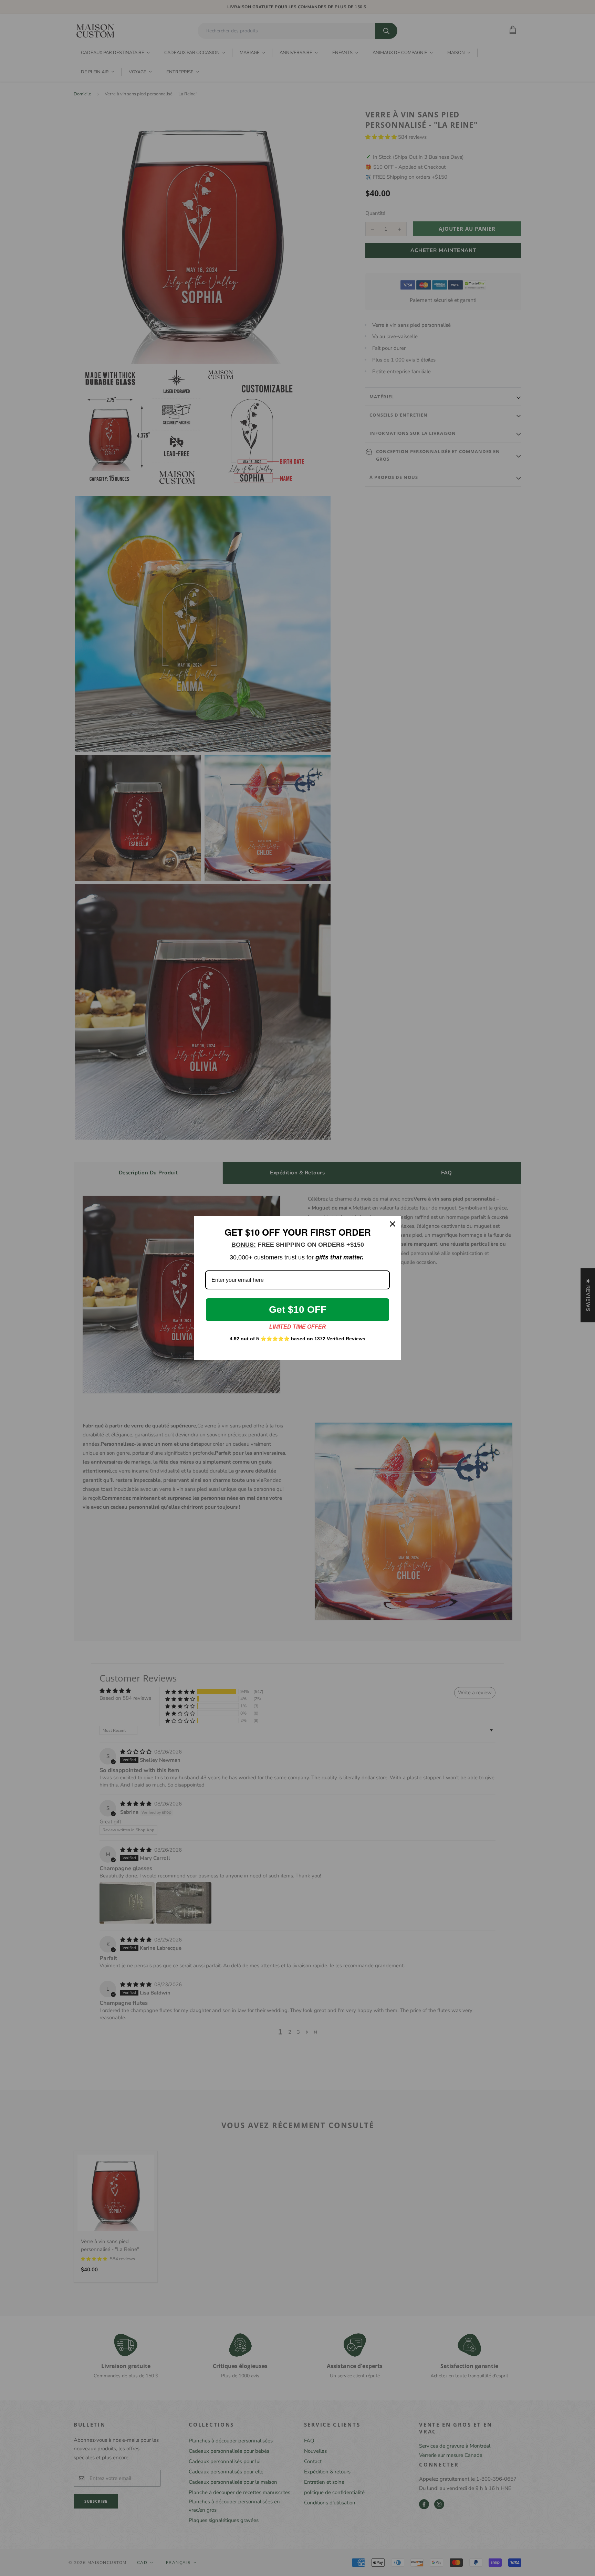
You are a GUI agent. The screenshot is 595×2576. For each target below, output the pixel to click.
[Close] (393, 1224)
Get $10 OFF (298, 1310)
